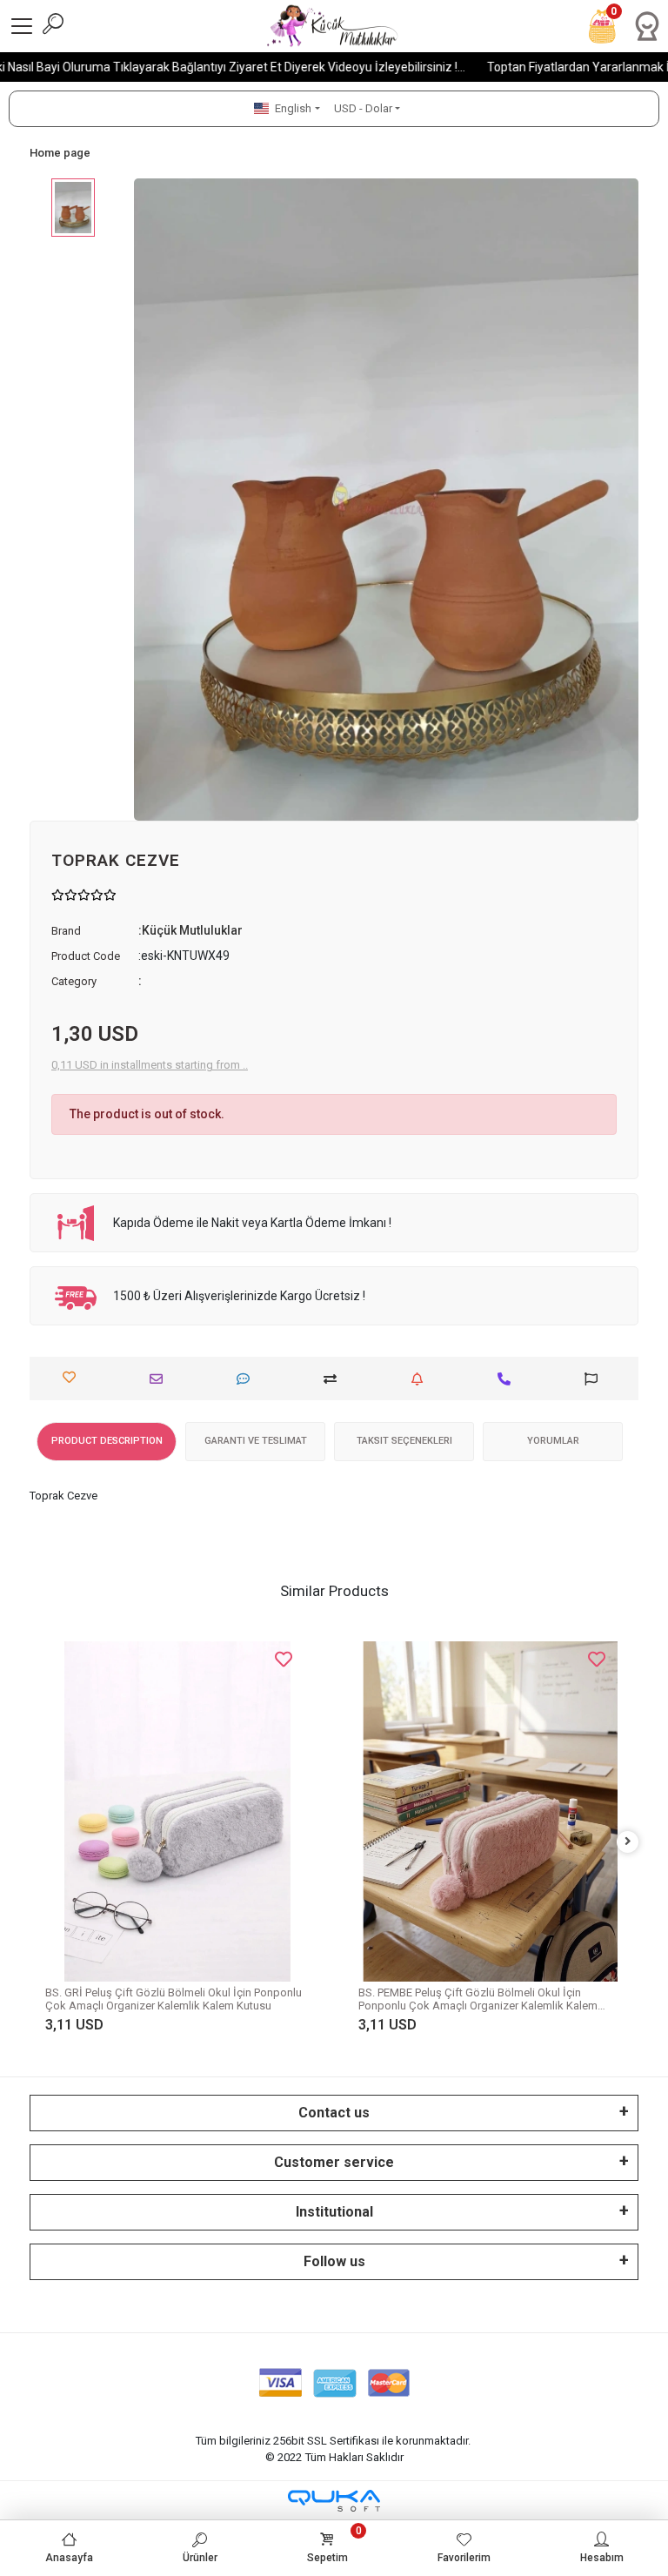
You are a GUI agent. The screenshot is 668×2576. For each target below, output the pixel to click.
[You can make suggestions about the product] (595, 1379)
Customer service (334, 2162)
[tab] (107, 1442)
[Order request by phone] (508, 1379)
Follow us (334, 2261)
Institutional (334, 2212)
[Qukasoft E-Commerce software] (334, 2501)
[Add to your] (334, 1379)
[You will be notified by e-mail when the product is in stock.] (421, 1379)
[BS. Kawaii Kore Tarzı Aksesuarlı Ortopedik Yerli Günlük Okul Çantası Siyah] (491, 1774)
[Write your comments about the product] (247, 1379)
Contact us (334, 2113)
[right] (628, 1842)
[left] (41, 1842)
